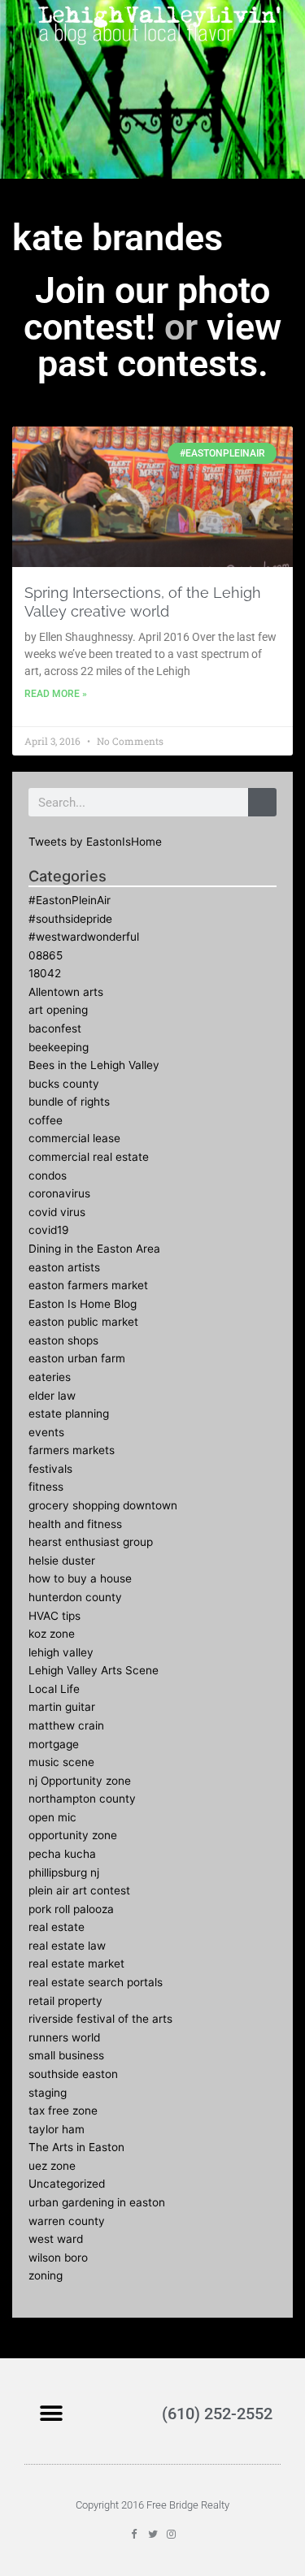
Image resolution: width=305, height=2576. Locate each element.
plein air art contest (79, 1890)
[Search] (262, 802)
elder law (52, 1396)
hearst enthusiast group (91, 1542)
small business (66, 2055)
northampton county (82, 1799)
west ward (56, 2239)
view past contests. (160, 345)
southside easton (73, 2074)
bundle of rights (69, 1102)
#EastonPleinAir (70, 900)
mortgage (54, 1744)
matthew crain (66, 1725)
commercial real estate (89, 1157)
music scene (61, 1762)
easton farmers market (88, 1285)
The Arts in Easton (76, 2147)
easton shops (63, 1340)
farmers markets (72, 1450)
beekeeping (59, 1047)
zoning (46, 2275)
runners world (64, 2037)
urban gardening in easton (97, 2202)
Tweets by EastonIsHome (95, 842)
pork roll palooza (71, 1909)
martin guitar (62, 1707)
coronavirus (59, 1193)
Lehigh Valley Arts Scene (94, 1670)
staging (48, 2093)
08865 (46, 955)
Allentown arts (66, 992)
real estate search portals (96, 1982)
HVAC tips (54, 1616)
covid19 (49, 1230)
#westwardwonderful (84, 937)
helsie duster (62, 1561)
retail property (65, 2001)
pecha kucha (62, 1854)
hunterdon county (75, 1597)
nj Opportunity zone (80, 1781)
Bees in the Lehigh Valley (94, 1065)
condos (48, 1175)
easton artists (64, 1267)
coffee (46, 1120)
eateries (50, 1377)
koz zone (52, 1634)
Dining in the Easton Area (94, 1249)
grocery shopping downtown (103, 1505)
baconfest (55, 1028)
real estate (57, 1927)
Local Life (54, 1689)
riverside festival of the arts (100, 2019)
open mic (52, 1817)
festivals (50, 1469)
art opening (58, 1010)
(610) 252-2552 (217, 2414)
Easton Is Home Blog (83, 1304)
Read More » (56, 694)
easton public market (83, 1322)
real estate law (67, 1946)
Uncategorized (67, 2184)
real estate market (76, 1963)
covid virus (57, 1212)
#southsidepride (70, 919)
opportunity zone (73, 1835)
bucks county (64, 1084)
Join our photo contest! (147, 309)
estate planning (69, 1414)
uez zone (52, 2166)
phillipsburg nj (64, 1872)
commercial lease (74, 1138)
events (46, 1432)
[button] (51, 2413)
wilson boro (58, 2258)
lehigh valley (61, 1652)
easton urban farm (77, 1358)
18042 (45, 973)
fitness (46, 1487)
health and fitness (75, 1524)
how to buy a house (80, 1578)
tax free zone (63, 2111)
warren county (67, 2221)
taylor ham (57, 2129)
